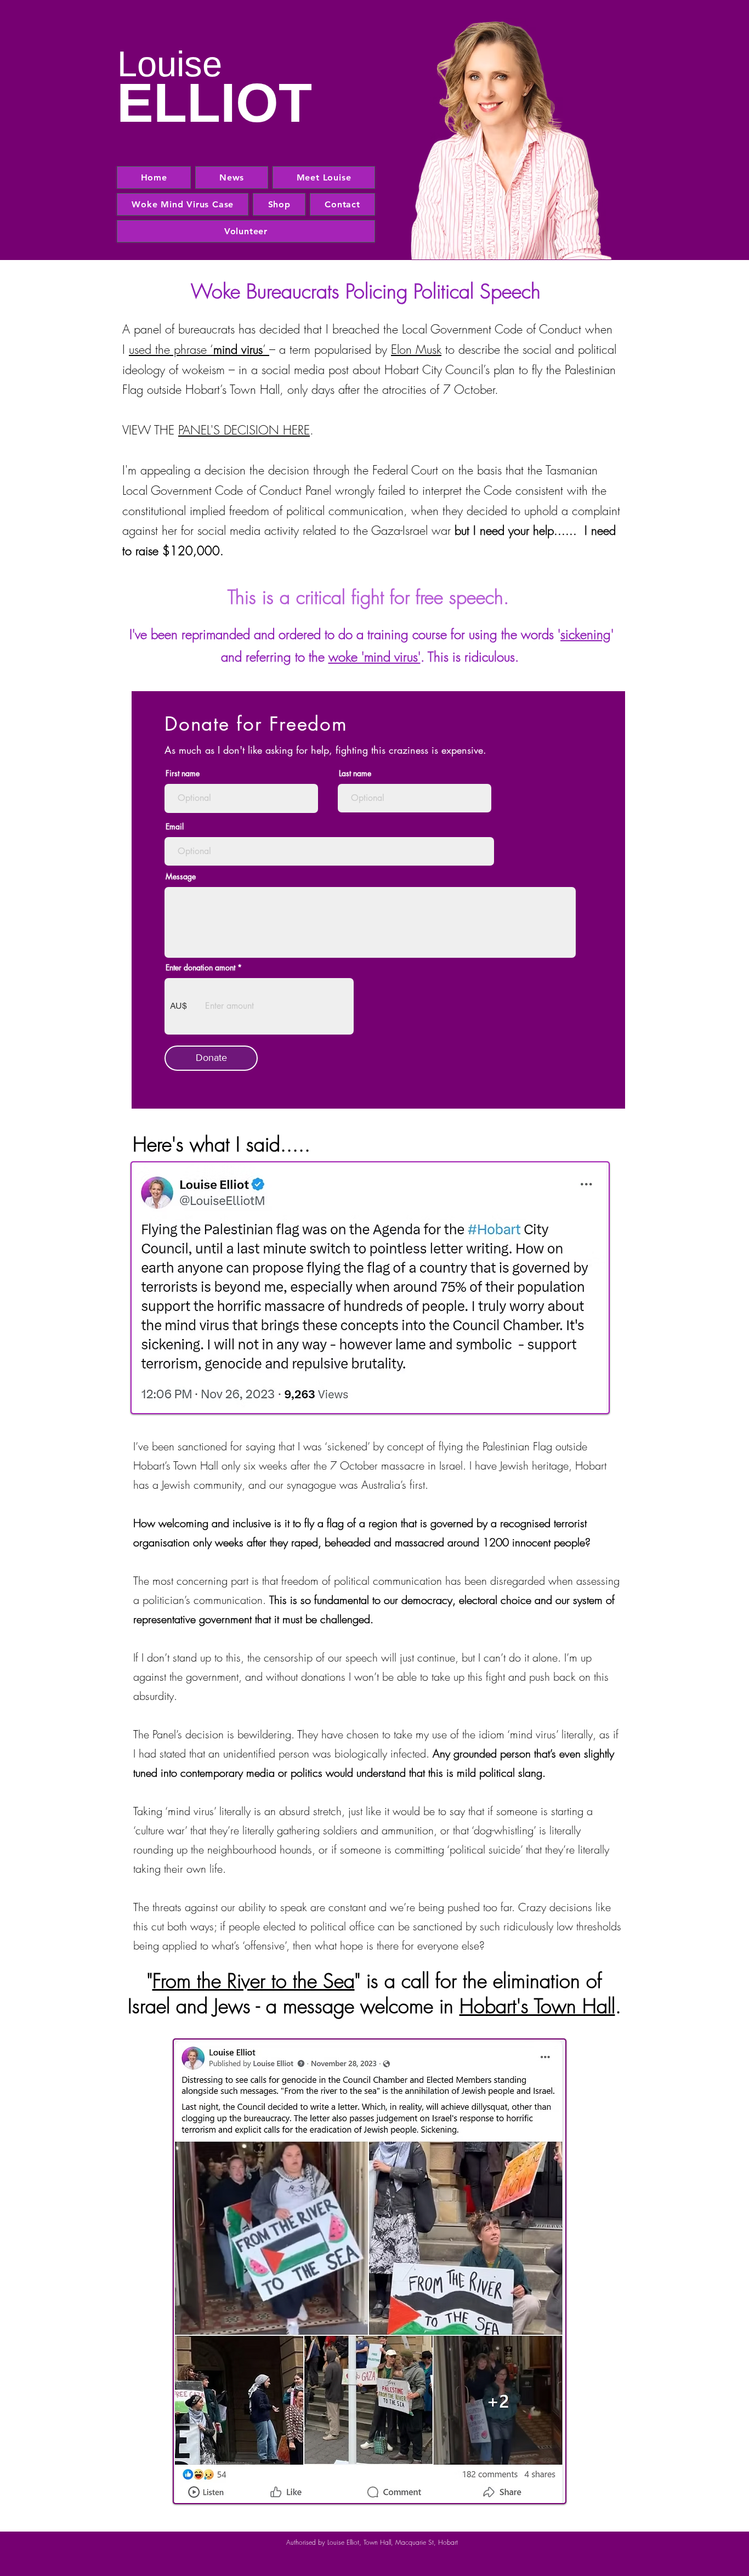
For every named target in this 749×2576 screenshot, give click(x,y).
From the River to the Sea (254, 1981)
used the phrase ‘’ (199, 349)
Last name (355, 773)
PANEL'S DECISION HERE (244, 430)
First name (183, 773)
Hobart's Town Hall (537, 2006)
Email (175, 827)
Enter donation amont (200, 968)
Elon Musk (416, 349)
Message (181, 877)
